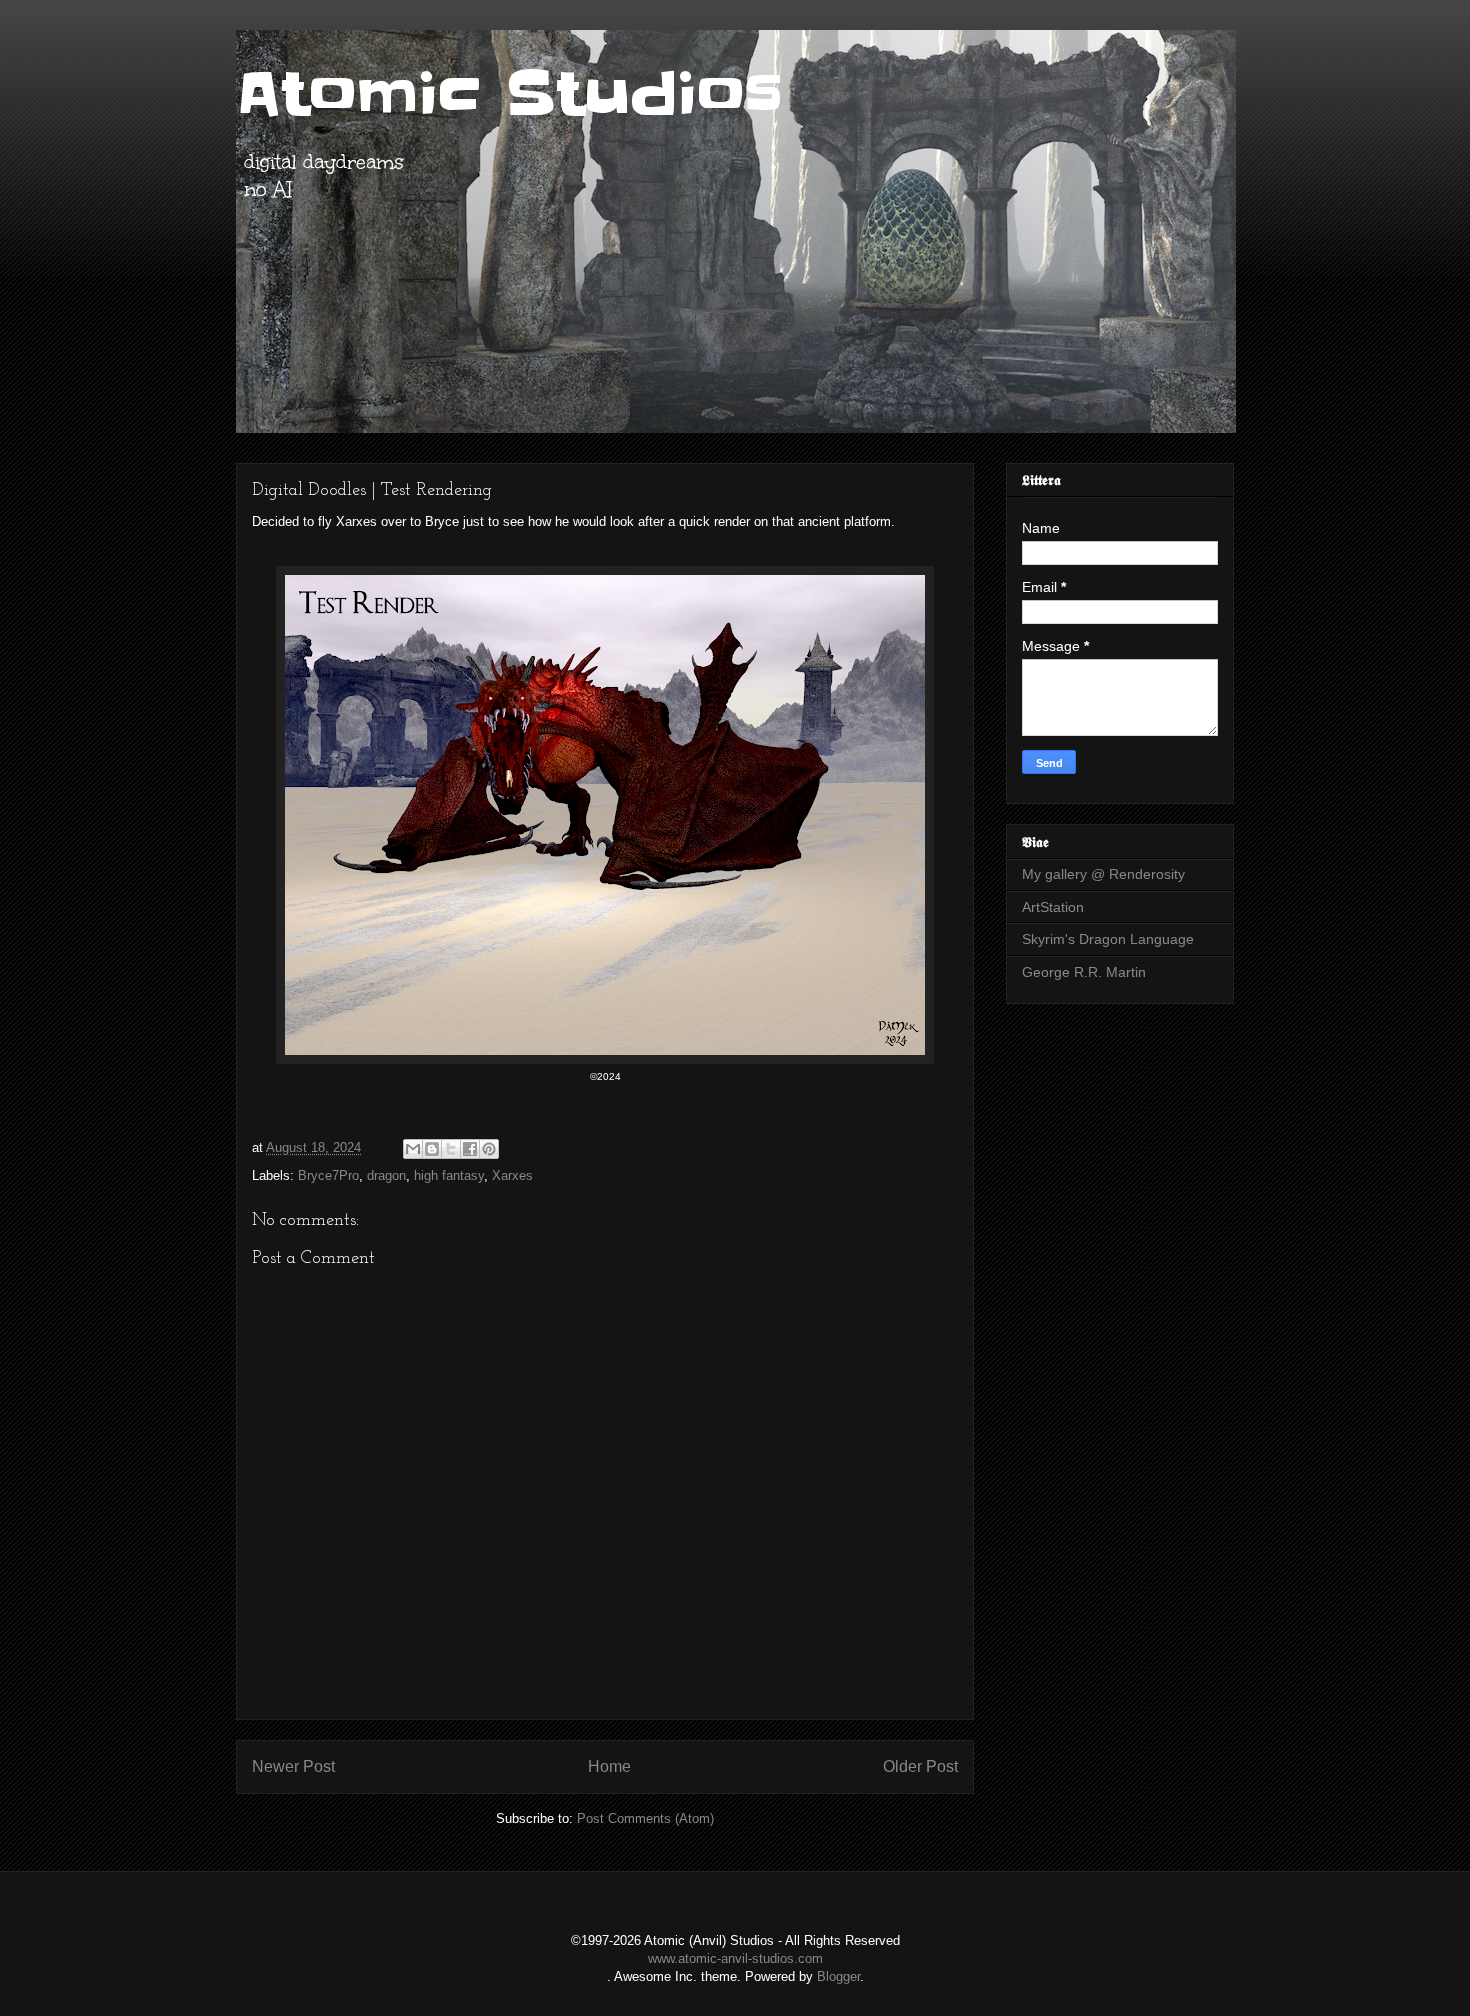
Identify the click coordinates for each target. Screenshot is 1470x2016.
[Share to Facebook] (470, 1149)
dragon (386, 1175)
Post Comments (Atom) (645, 1818)
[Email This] (413, 1149)
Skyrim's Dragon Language (1108, 939)
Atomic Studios (509, 95)
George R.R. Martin (1084, 972)
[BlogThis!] (432, 1149)
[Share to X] (451, 1149)
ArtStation (1053, 907)
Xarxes (512, 1175)
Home (609, 1766)
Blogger (838, 1976)
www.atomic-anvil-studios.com (735, 1958)
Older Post (920, 1766)
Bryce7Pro (328, 1175)
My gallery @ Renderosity (1103, 874)
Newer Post (293, 1766)
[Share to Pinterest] (489, 1149)
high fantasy (449, 1175)
